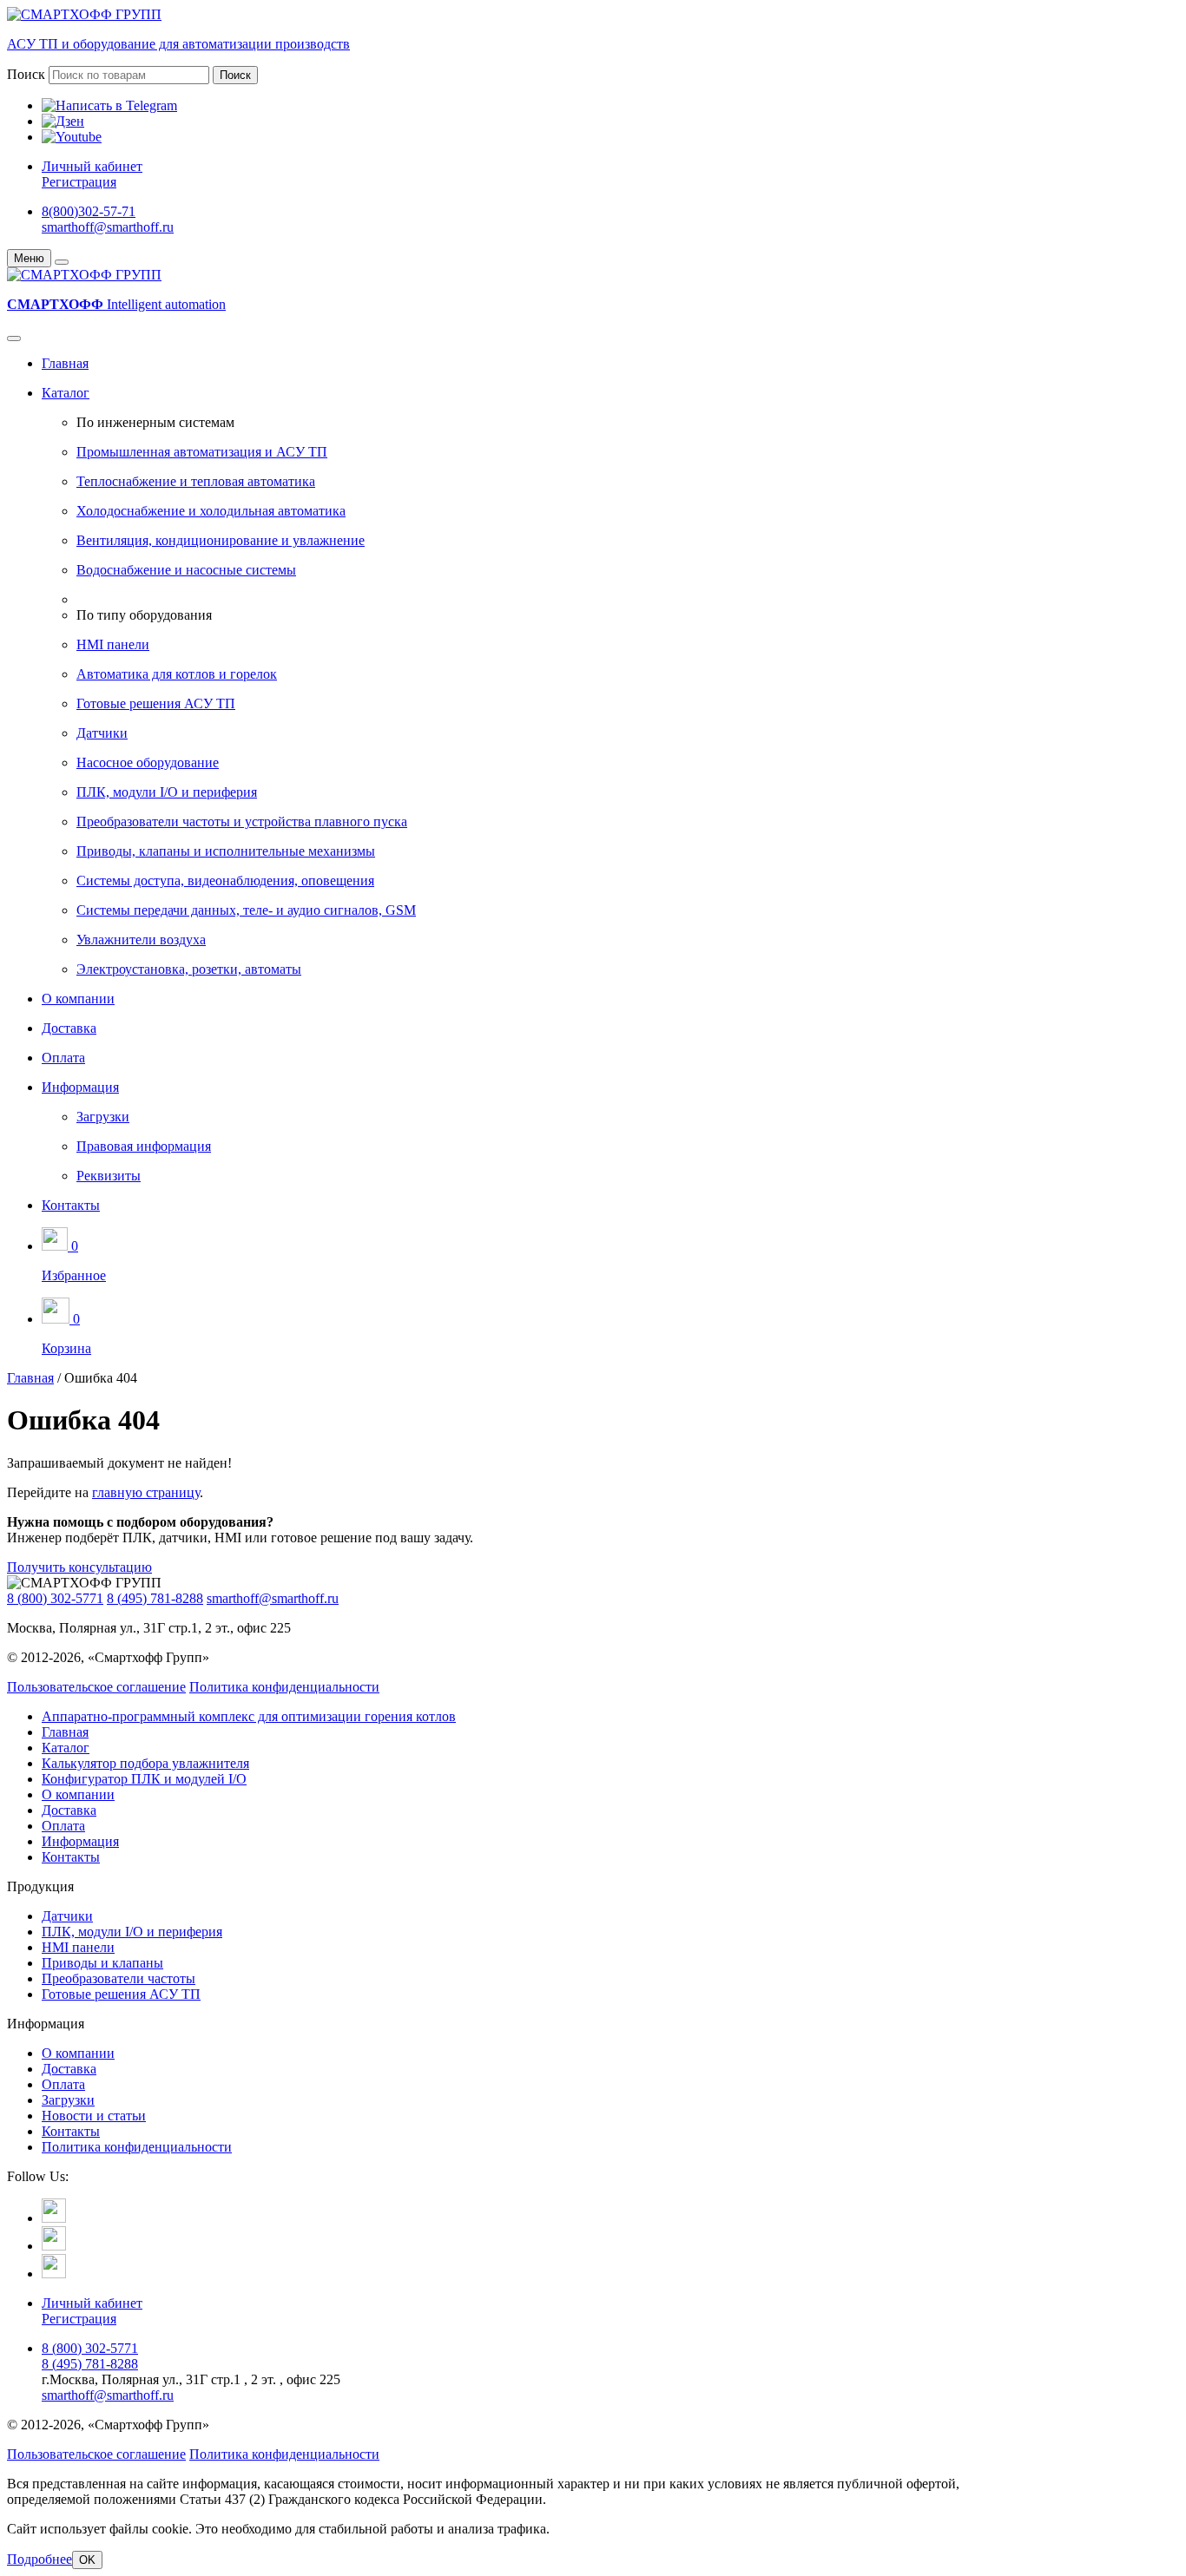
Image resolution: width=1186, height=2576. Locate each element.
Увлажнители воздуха (141, 940)
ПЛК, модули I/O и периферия (167, 792)
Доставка (69, 1028)
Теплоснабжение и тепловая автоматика (196, 481)
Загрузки (103, 1117)
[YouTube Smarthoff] (54, 2274)
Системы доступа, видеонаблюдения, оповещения (225, 881)
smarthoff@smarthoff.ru (108, 227)
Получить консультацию (79, 1567)
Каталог (66, 393)
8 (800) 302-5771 (55, 1598)
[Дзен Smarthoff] (54, 2246)
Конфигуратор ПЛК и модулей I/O (144, 1779)
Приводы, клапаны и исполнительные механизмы (226, 851)
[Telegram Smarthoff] (54, 2218)
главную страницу (146, 1492)
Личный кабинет (92, 166)
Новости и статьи (94, 2116)
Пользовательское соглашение (96, 1687)
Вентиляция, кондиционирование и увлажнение (221, 540)
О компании (78, 999)
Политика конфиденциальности (284, 1687)
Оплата (63, 1058)
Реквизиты (109, 1176)
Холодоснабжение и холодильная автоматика (211, 511)
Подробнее (40, 2559)
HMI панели (113, 644)
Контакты (71, 1205)
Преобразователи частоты (119, 1978)
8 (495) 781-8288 (155, 1598)
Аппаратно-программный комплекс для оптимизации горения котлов (249, 1716)
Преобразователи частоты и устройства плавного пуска (242, 821)
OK (87, 2560)
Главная (65, 363)
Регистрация (79, 182)
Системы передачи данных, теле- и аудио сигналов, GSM (246, 910)
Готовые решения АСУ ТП (156, 703)
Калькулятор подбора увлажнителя (145, 1763)
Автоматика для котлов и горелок (177, 674)
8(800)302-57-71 (89, 211)
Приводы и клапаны (102, 1963)
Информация (80, 1087)
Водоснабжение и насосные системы (186, 570)
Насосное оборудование (148, 762)
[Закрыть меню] (62, 262)
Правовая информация (144, 1146)
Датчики (102, 733)
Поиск (26, 74)
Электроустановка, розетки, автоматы (189, 969)
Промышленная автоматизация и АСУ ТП (202, 452)
